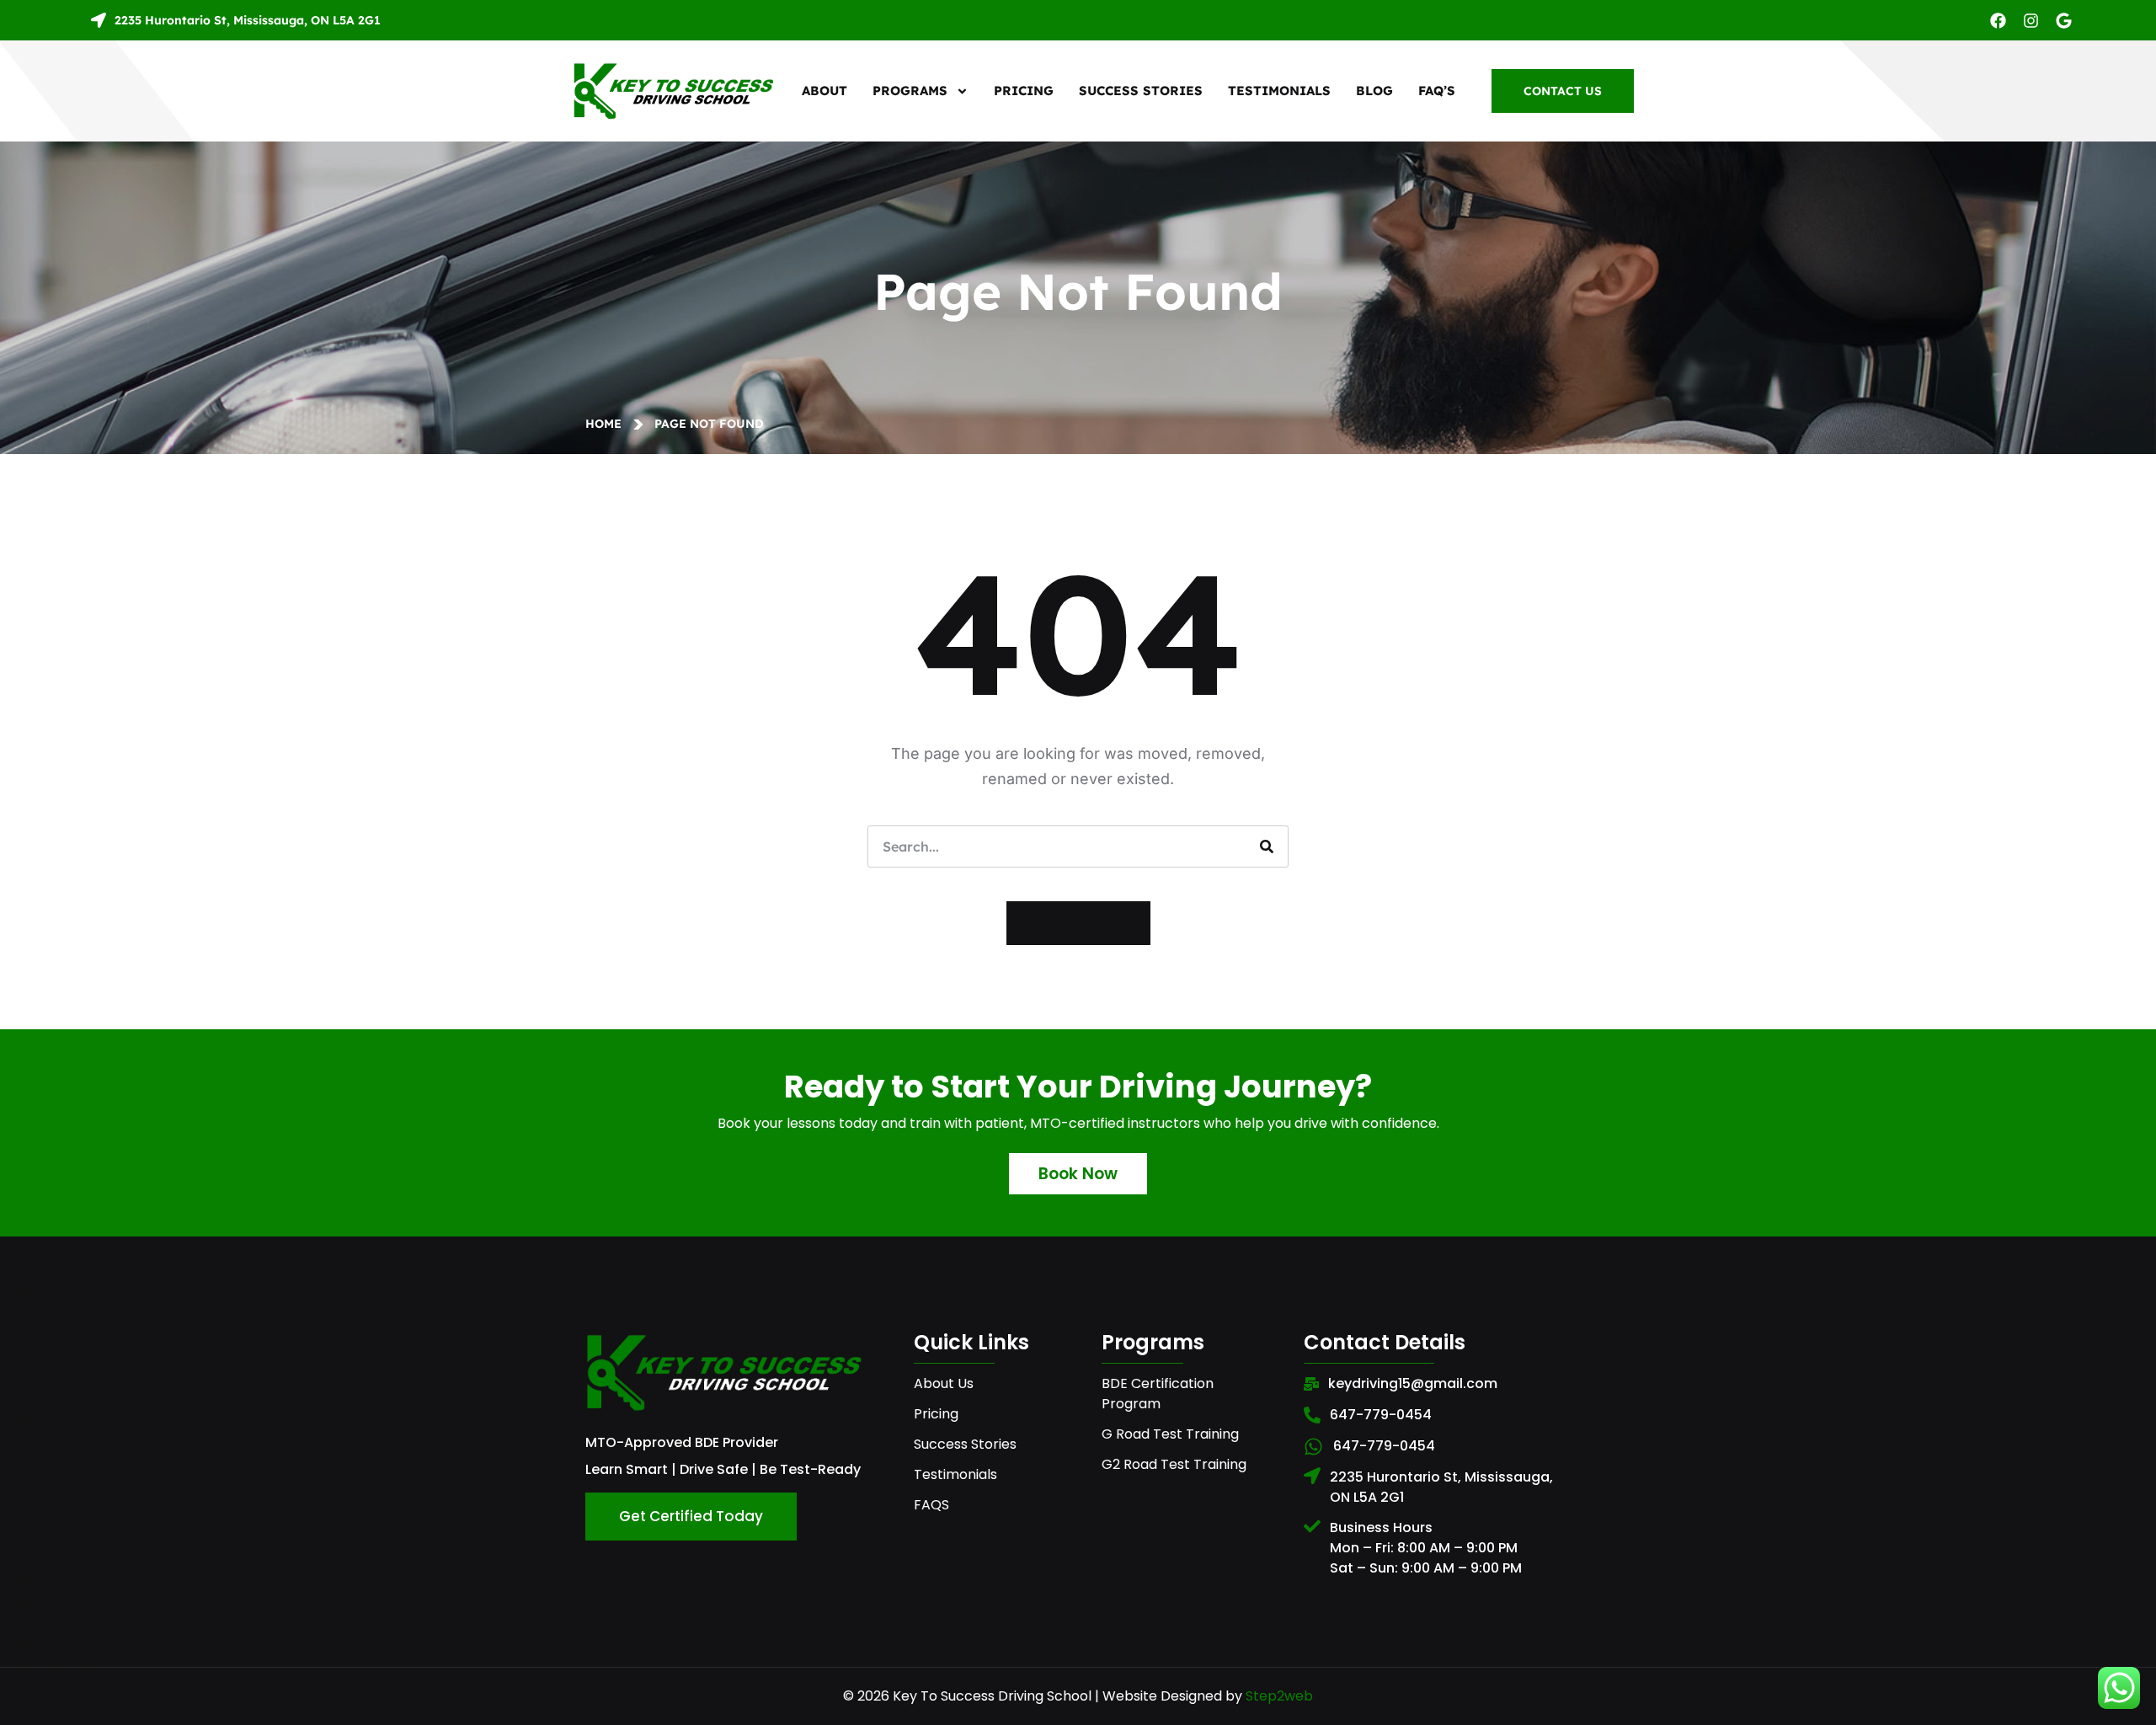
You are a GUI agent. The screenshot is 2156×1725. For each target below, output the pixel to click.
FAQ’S (1437, 91)
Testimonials (1279, 91)
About (825, 91)
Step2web (1279, 1696)
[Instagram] (2031, 21)
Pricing (1024, 91)
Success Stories (1141, 91)
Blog (1374, 91)
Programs (910, 91)
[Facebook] (1998, 21)
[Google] (2064, 21)
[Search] (1267, 846)
